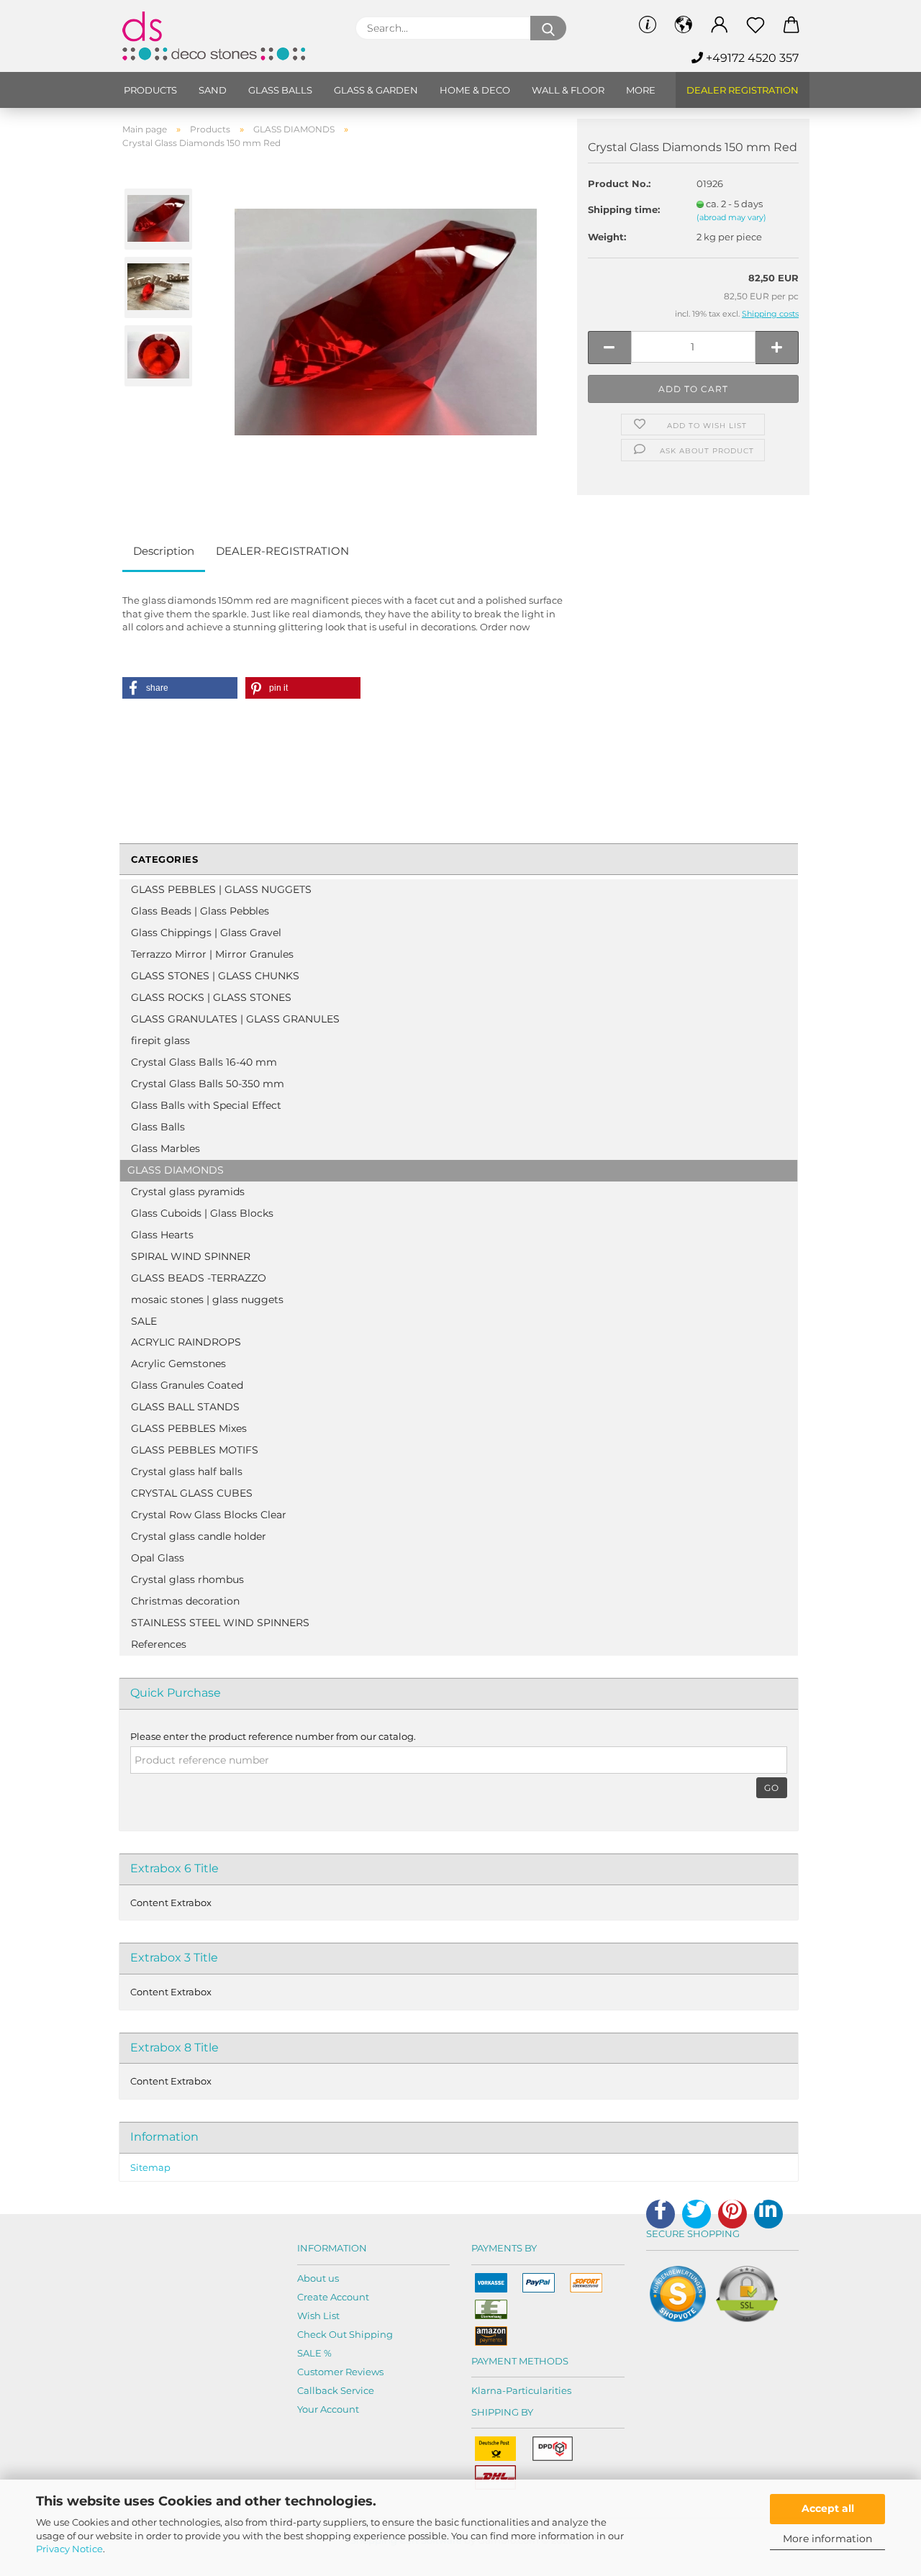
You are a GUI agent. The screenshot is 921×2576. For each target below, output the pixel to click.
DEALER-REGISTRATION (282, 551)
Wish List (318, 2316)
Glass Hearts (162, 1235)
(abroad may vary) (731, 217)
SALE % (314, 2353)
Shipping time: (624, 209)
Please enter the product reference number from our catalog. (273, 1736)
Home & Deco (475, 90)
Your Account (328, 2409)
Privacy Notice (69, 2549)
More (641, 90)
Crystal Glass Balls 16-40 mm (204, 1062)
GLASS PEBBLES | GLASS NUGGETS (221, 889)
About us (318, 2278)
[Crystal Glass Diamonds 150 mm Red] (386, 321)
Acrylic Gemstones (178, 1364)
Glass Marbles (165, 1148)
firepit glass (160, 1040)
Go (772, 1788)
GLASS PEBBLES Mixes (189, 1428)
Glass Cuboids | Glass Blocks (202, 1213)
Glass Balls (158, 1127)
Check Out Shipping (345, 2334)
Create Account (333, 2297)
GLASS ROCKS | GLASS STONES (211, 997)
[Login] (720, 25)
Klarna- (489, 2390)
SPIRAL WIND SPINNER (191, 1256)
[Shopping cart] (791, 25)
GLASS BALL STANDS (185, 1407)
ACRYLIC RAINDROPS (186, 1342)
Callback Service (336, 2390)
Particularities (539, 2390)
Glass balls (280, 90)
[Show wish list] (756, 25)
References (159, 1644)
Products (150, 90)
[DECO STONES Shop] (228, 36)
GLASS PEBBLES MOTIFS (195, 1450)
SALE (144, 1321)
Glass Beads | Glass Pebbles (200, 911)
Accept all (828, 2508)
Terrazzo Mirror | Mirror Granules (212, 954)
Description (164, 551)
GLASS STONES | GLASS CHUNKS (215, 976)
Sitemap (150, 2167)
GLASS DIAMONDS (176, 1170)
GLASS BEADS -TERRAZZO (199, 1278)
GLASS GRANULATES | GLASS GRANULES (235, 1019)
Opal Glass (158, 1558)
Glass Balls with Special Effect (206, 1105)
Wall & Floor (568, 90)
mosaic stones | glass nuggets (207, 1300)
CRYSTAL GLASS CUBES (192, 1493)
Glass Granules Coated (187, 1385)
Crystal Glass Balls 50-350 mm (208, 1084)
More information (827, 2539)
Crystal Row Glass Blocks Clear (209, 1515)
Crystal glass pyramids (188, 1192)
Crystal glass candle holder (199, 1536)
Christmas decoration (185, 1601)
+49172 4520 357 (751, 58)
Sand (213, 90)
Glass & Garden (376, 90)
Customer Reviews (340, 2372)
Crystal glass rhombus (187, 1579)
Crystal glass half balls (187, 1471)
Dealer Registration (743, 90)
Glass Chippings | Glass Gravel (206, 933)
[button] (180, 688)
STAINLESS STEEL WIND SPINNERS (220, 1623)
